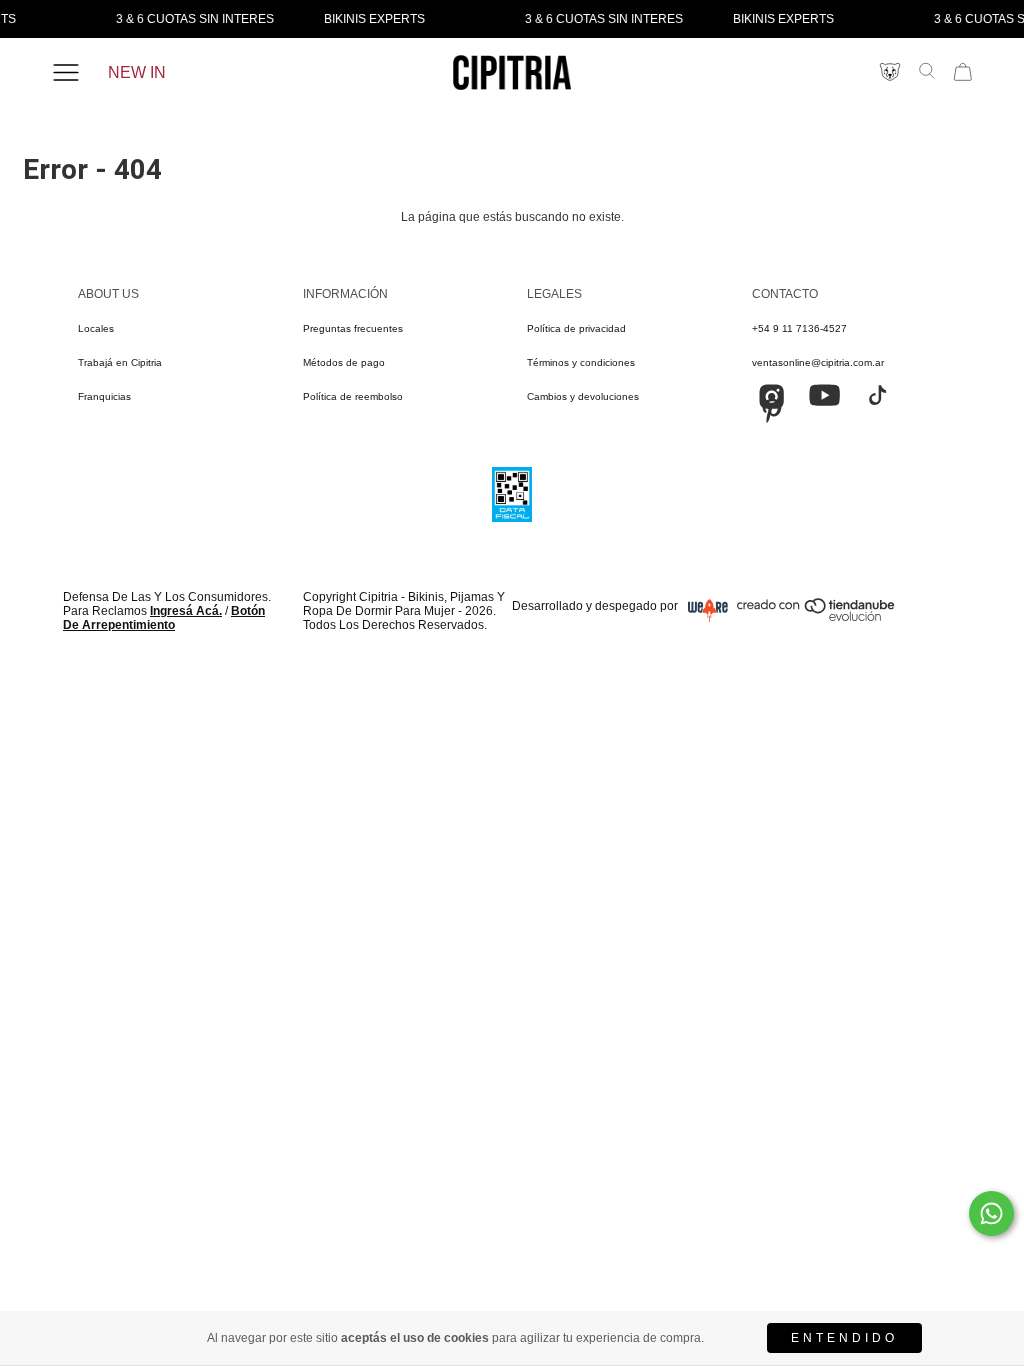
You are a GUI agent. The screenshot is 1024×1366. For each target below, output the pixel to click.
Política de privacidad (576, 328)
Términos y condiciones (581, 362)
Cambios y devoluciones (583, 396)
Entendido (844, 1338)
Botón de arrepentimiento (164, 618)
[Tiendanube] (817, 617)
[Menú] (66, 73)
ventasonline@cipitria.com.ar (818, 362)
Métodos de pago (344, 362)
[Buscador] (927, 71)
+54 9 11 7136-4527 (799, 328)
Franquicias (104, 396)
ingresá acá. (186, 611)
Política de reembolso (353, 396)
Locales (96, 328)
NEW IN (137, 72)
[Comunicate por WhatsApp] (991, 1213)
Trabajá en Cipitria (120, 362)
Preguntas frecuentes (353, 328)
